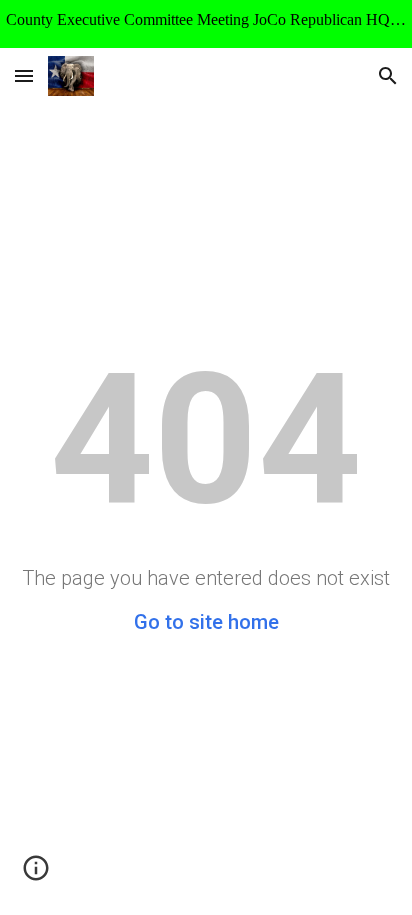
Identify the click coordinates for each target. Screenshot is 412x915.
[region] (206, 24)
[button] (24, 75)
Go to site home (206, 622)
